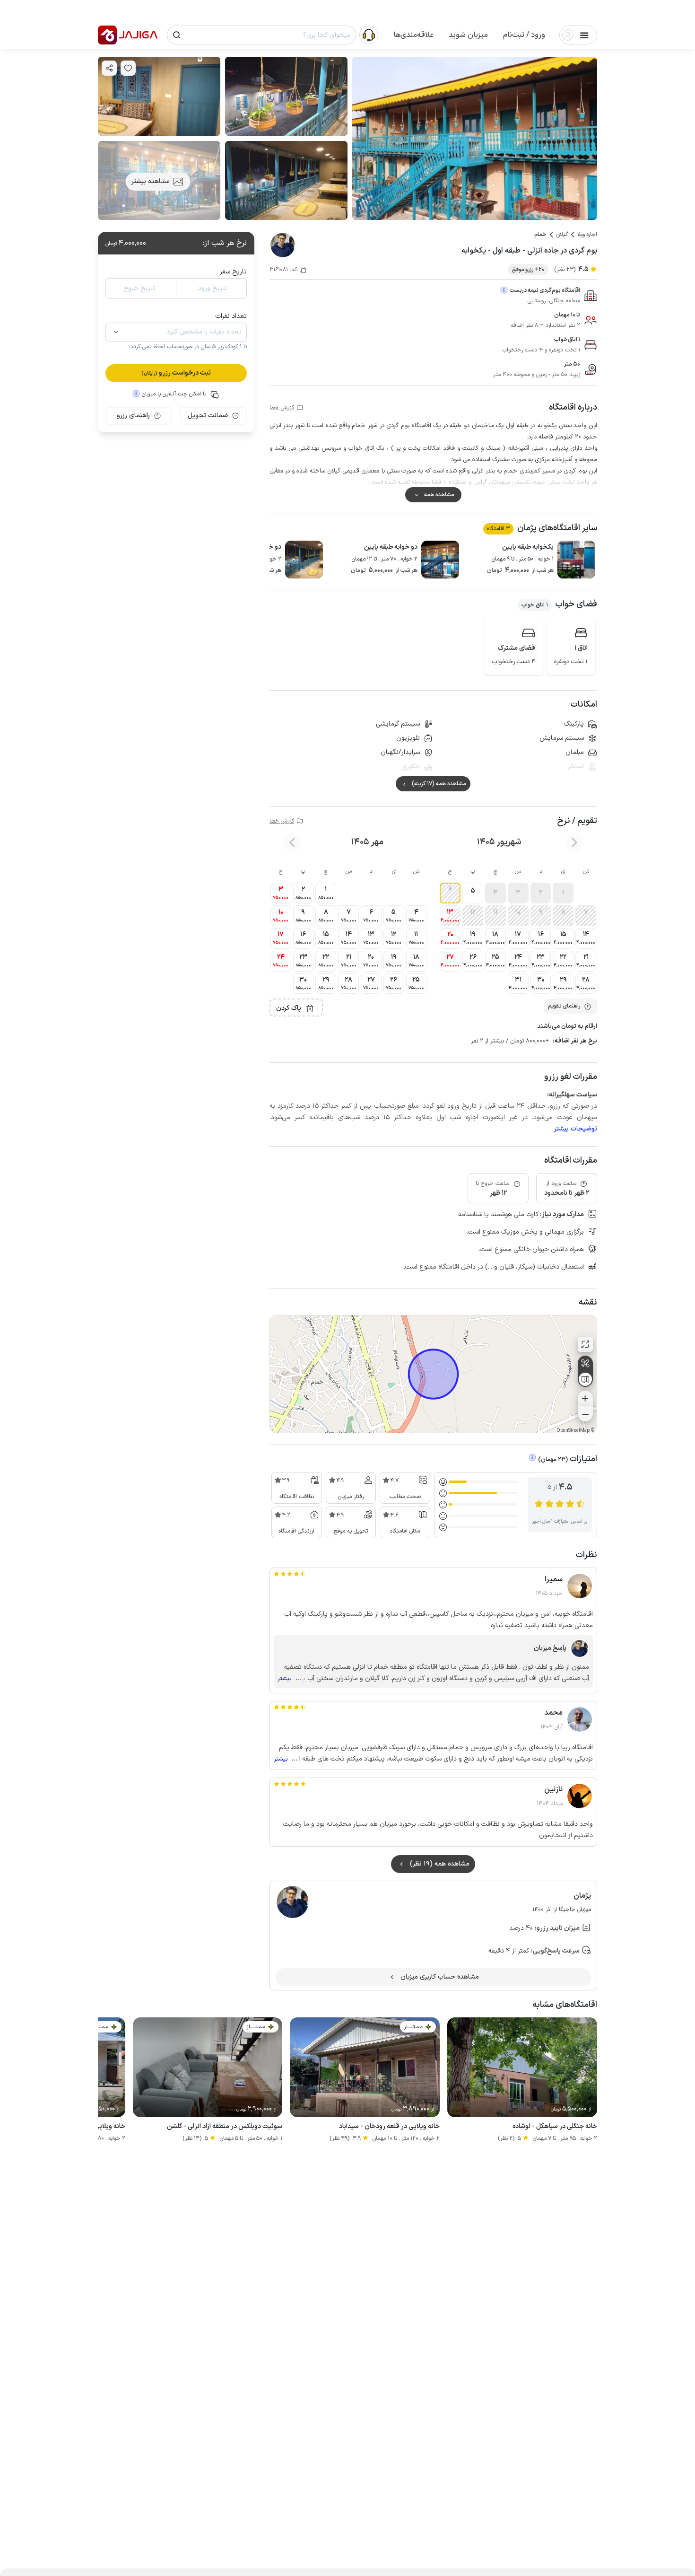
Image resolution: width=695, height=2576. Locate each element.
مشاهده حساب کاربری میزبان (440, 1977)
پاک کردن (289, 1008)
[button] (524, 35)
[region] (433, 1374)
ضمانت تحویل (208, 416)
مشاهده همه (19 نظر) (440, 1864)
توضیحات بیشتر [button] (576, 1129)
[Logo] (107, 35)
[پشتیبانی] (369, 35)
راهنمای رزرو (133, 416)
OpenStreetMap (573, 1431)
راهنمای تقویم (564, 1006)
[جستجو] (177, 35)
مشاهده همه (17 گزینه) (439, 784)
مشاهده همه (439, 495)
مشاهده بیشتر (151, 181)
